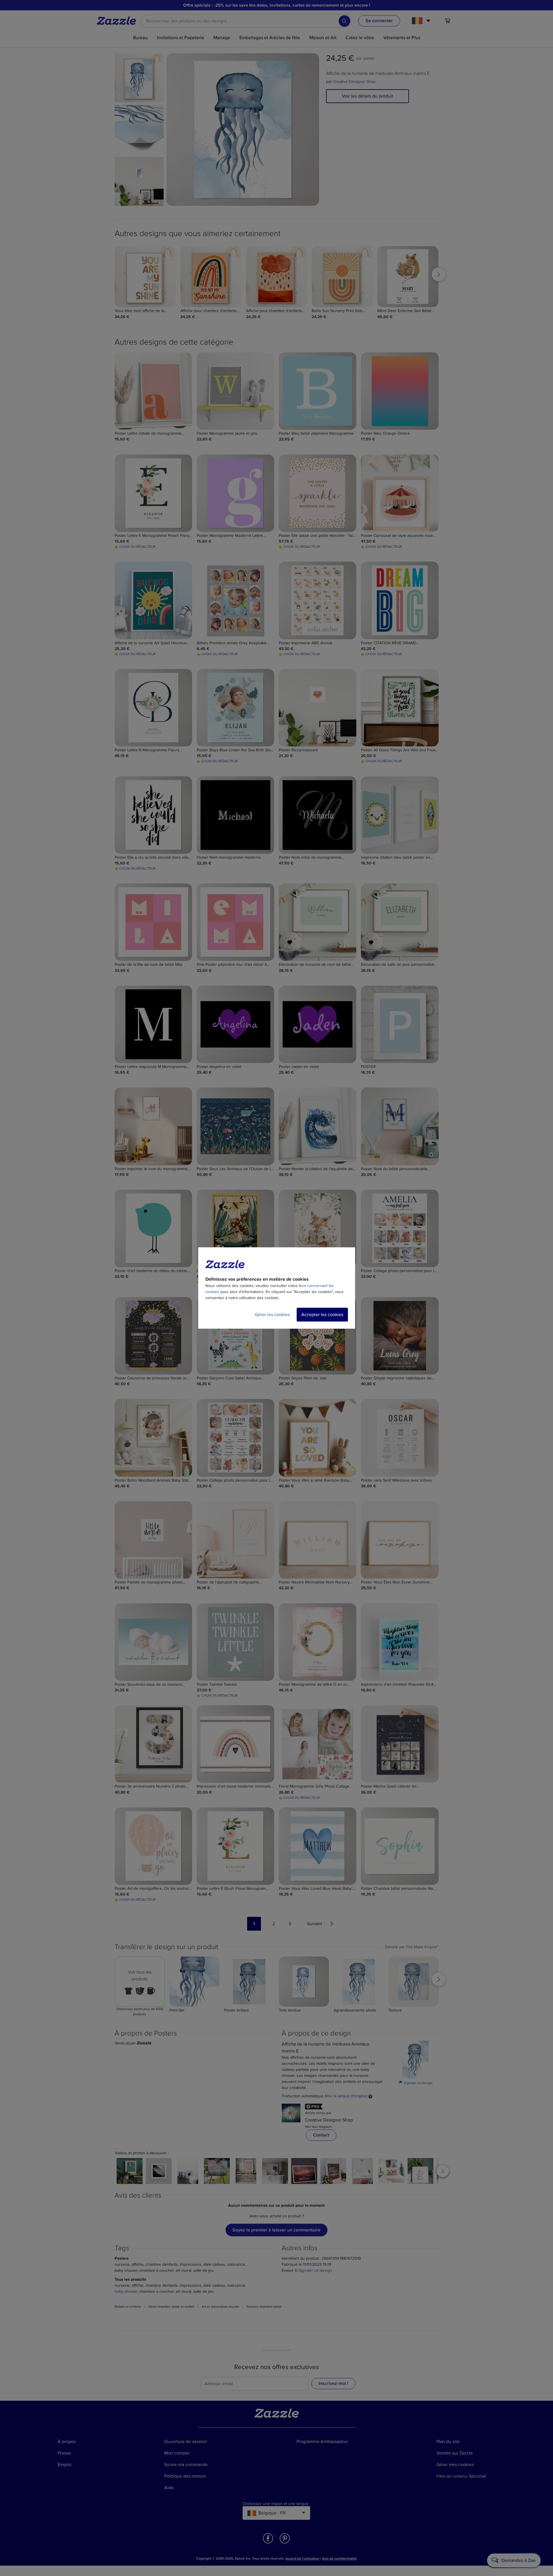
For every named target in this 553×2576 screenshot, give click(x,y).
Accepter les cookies (322, 1315)
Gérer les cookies (272, 1315)
